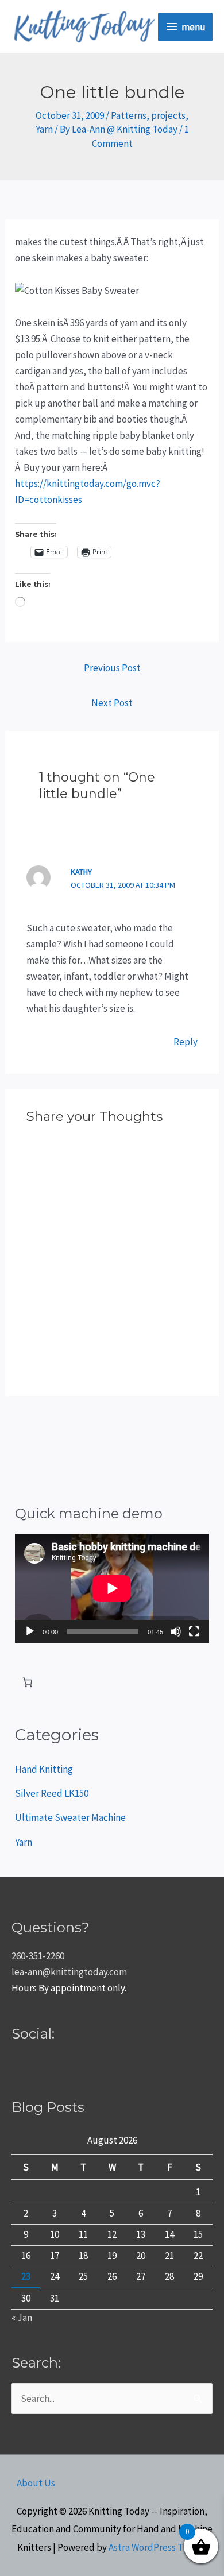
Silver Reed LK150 (52, 1793)
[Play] (30, 1631)
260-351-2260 (38, 1956)
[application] (112, 1588)
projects (168, 115)
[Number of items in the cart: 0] (27, 1683)
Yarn (44, 129)
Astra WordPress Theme (158, 2547)
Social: (33, 2034)
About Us (36, 2483)
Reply (186, 1042)
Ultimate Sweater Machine (70, 1817)
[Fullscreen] (194, 1631)
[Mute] (176, 1631)
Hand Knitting (44, 1769)
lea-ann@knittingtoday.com (69, 1972)
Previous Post (112, 668)
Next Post (112, 703)
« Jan (22, 2318)
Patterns (129, 115)
